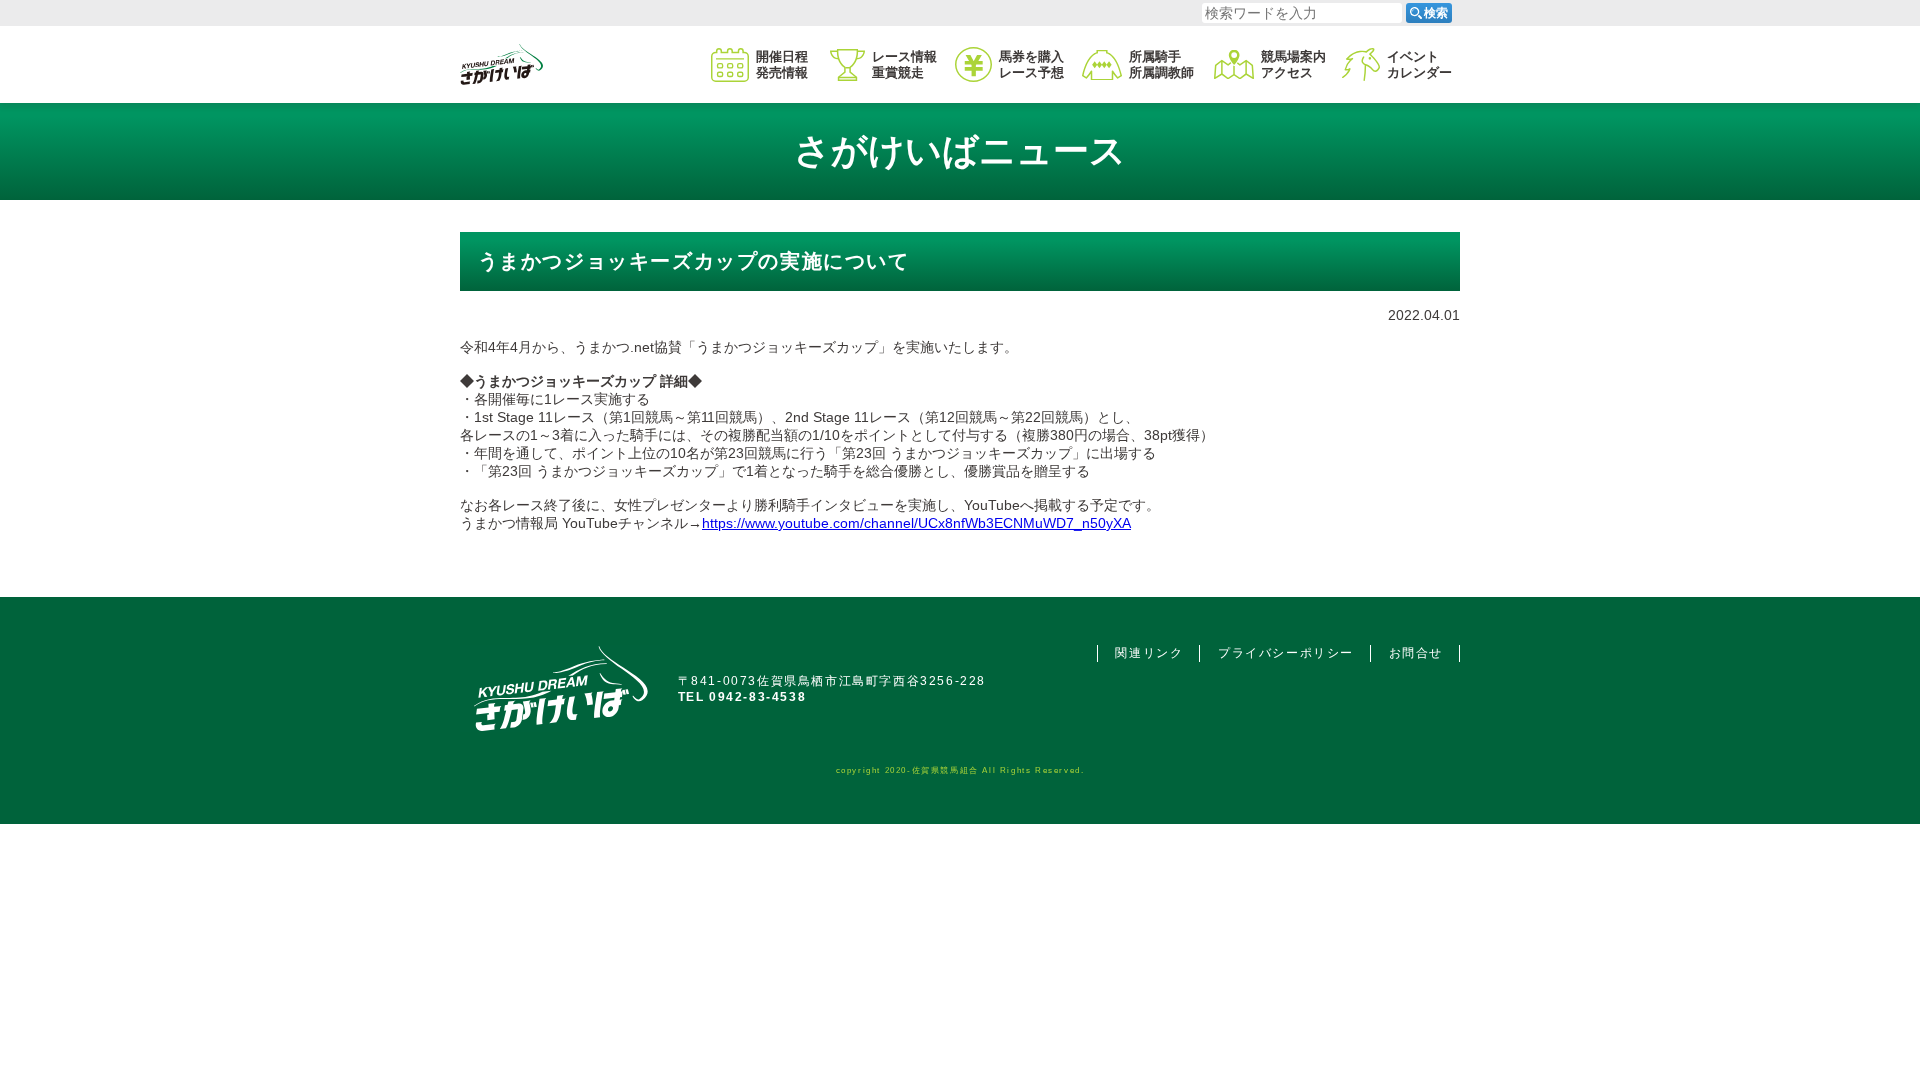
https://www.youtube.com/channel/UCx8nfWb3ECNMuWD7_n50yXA (916, 523)
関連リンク (1149, 653)
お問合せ (1416, 653)
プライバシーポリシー (1286, 653)
